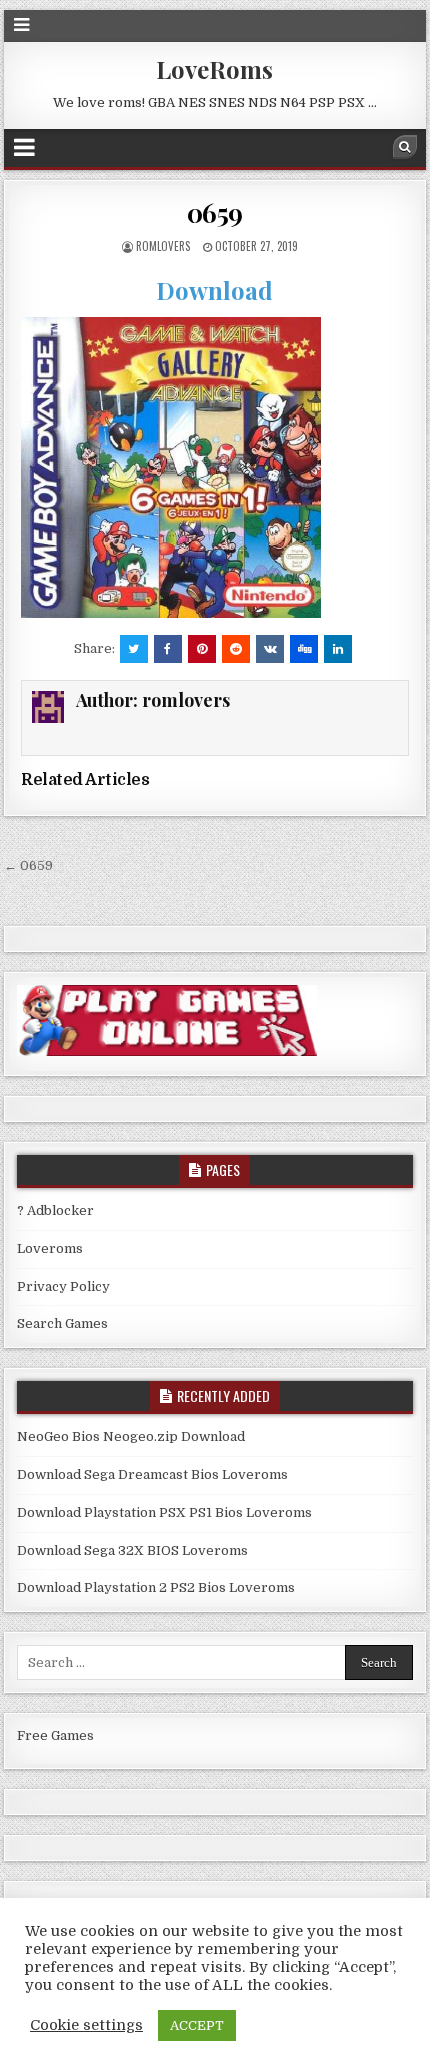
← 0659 (28, 865)
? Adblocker (55, 1210)
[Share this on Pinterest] (202, 649)
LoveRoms (214, 69)
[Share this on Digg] (304, 649)
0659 (215, 212)
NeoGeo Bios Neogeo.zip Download (131, 1436)
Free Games (55, 1735)
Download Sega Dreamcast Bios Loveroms (152, 1474)
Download (214, 290)
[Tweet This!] (134, 649)
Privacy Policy (63, 1286)
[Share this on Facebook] (168, 649)
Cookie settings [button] (86, 2025)
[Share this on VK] (270, 649)
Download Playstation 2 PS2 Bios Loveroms (156, 1587)
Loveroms (50, 1248)
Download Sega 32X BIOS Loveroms (132, 1550)
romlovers (163, 246)
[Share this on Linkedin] (338, 649)
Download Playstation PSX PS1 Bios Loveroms (164, 1512)
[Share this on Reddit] (236, 649)
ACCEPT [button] (197, 2025)
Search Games (62, 1323)
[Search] (405, 147)
